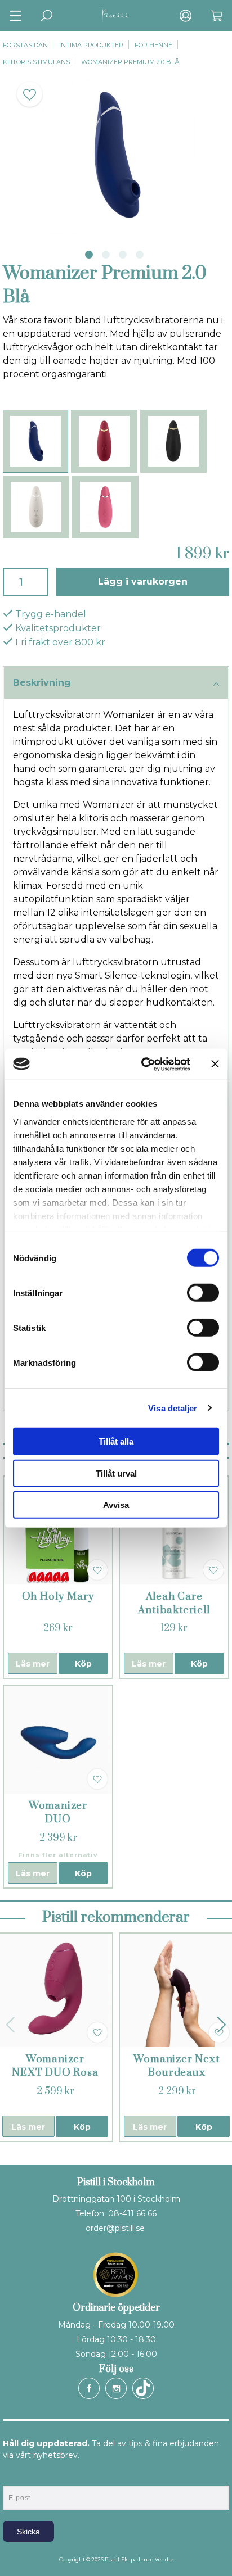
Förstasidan (25, 45)
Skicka (28, 2532)
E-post (13, 2476)
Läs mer (33, 1664)
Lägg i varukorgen (143, 581)
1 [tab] (89, 255)
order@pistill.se (115, 2228)
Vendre (164, 2559)
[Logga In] (186, 15)
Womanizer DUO (58, 1812)
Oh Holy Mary (58, 1597)
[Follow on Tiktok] (143, 2388)
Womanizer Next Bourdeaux (177, 2066)
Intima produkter (91, 45)
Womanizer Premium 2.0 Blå (130, 62)
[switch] (203, 1293)
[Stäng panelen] (215, 1064)
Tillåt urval (116, 1473)
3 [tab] (123, 255)
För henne (153, 45)
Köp (83, 1664)
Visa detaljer (173, 1408)
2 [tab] (106, 255)
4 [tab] (140, 255)
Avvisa (116, 1505)
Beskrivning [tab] (42, 683)
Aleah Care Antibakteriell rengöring (174, 1610)
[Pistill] (116, 15)
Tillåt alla (116, 1441)
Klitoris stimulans (36, 62)
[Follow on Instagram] (116, 2388)
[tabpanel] (116, 155)
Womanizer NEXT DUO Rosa (55, 2066)
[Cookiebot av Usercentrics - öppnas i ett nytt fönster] (144, 1064)
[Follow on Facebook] (89, 2388)
